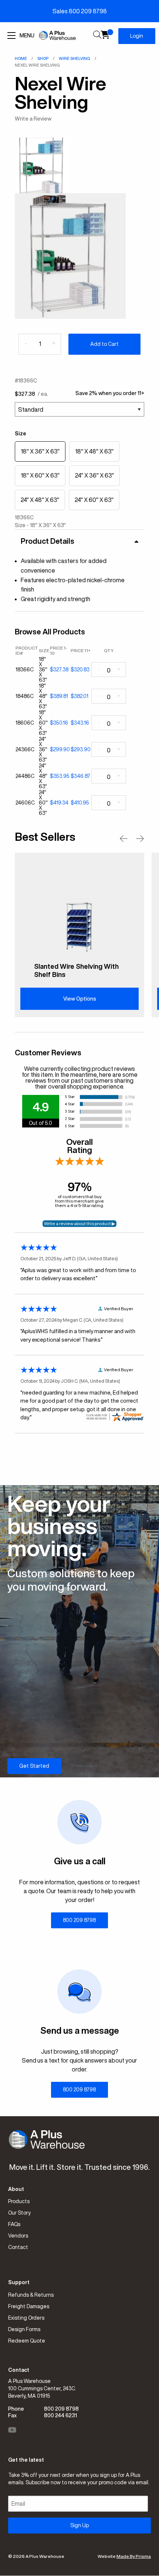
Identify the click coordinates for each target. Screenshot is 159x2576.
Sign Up (79, 2525)
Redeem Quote (27, 2341)
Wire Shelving (75, 58)
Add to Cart (104, 344)
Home (21, 58)
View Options (80, 999)
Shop (43, 58)
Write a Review (33, 119)
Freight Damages (29, 2306)
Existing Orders (26, 2318)
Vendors (18, 2236)
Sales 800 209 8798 (80, 11)
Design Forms (24, 2329)
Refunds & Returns (31, 2295)
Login (137, 36)
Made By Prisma (134, 2556)
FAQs (14, 2224)
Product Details (48, 541)
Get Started (34, 1766)
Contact (18, 2247)
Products (19, 2201)
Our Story (19, 2213)
